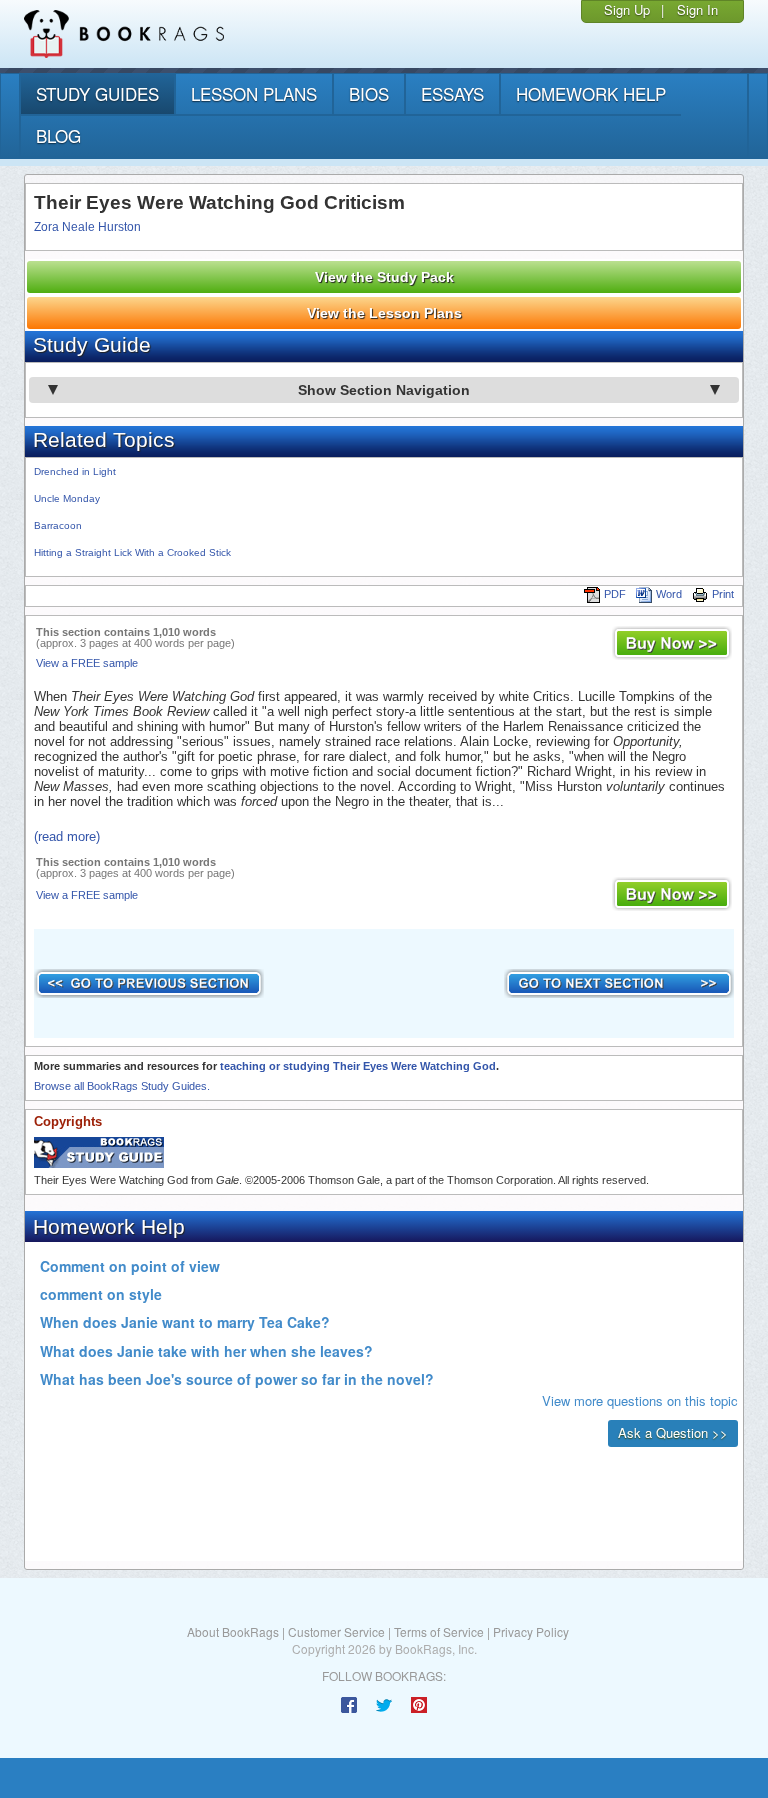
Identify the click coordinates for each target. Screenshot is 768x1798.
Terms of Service (439, 1631)
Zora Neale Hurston (87, 227)
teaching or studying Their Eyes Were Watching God (358, 1066)
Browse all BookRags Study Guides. (122, 1086)
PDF (615, 594)
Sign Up (627, 9)
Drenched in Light (75, 471)
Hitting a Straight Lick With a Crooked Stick (132, 552)
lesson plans (254, 93)
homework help (591, 93)
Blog (58, 135)
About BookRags (233, 1631)
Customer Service (336, 1631)
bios (369, 93)
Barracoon (58, 525)
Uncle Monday (67, 498)
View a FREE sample (87, 663)
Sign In (697, 9)
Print (723, 594)
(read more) (67, 836)
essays (452, 93)
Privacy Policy (531, 1631)
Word (669, 594)
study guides (97, 93)
